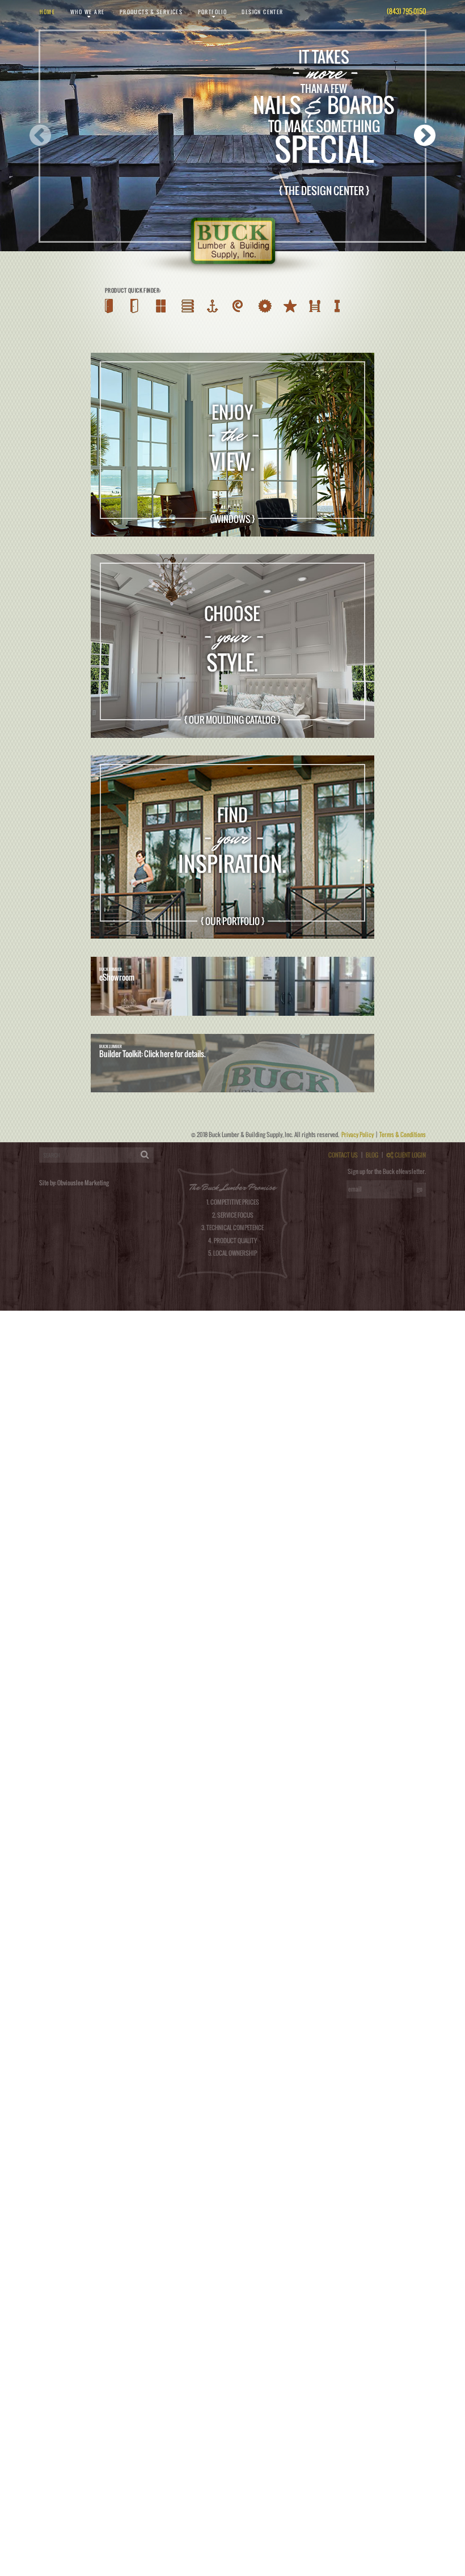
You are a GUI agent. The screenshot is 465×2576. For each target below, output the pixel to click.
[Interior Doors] (133, 306)
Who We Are (88, 12)
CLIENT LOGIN (410, 1155)
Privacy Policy (358, 1134)
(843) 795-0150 (406, 11)
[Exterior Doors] (109, 306)
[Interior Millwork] (242, 306)
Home (48, 12)
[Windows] (158, 306)
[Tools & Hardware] (270, 306)
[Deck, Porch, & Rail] (329, 306)
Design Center (262, 12)
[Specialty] (300, 306)
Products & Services (151, 12)
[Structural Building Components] (354, 306)
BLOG (372, 1155)
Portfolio (213, 12)
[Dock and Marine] (215, 306)
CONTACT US (343, 1155)
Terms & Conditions (403, 1134)
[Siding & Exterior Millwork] (186, 306)
